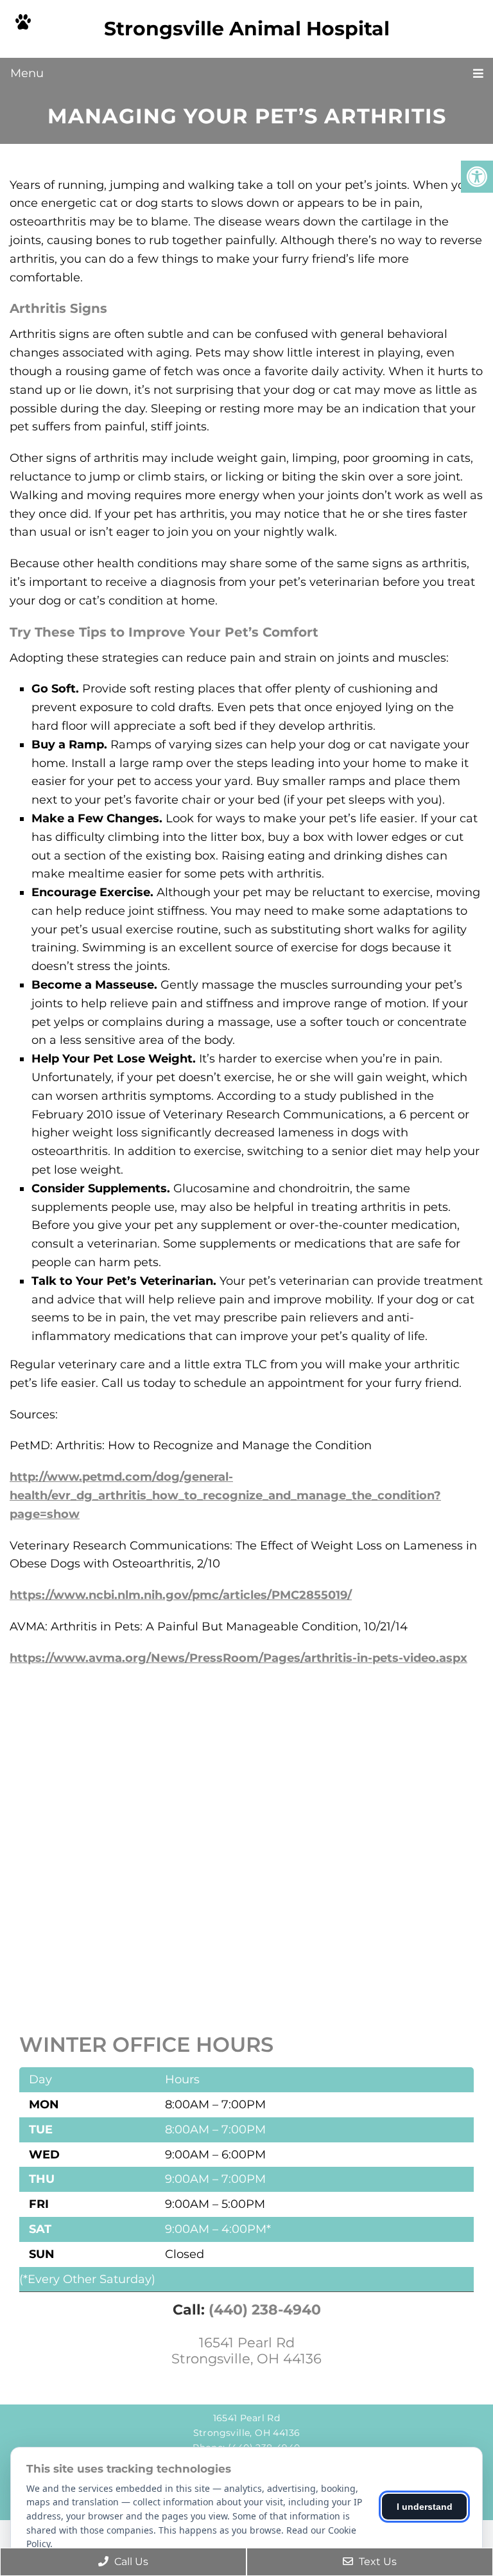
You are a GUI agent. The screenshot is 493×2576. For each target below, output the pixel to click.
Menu (27, 73)
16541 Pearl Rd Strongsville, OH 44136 (246, 2351)
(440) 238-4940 (265, 2310)
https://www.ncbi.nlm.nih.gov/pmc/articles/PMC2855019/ (181, 1595)
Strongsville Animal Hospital (247, 29)
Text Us (376, 2562)
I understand (425, 2507)
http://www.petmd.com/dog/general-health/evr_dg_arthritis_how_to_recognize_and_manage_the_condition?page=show (225, 1495)
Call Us (130, 2562)
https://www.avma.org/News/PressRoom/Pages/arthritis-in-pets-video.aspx (238, 1658)
